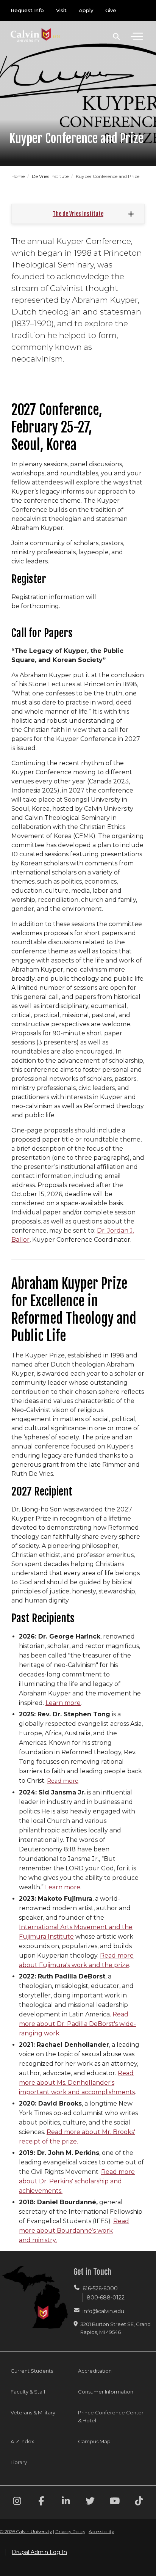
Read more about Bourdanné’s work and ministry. (74, 2231)
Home (19, 176)
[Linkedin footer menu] (66, 2502)
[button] (116, 36)
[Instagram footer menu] (17, 2502)
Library (19, 2462)
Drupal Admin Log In (39, 2552)
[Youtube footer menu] (115, 2502)
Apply (86, 10)
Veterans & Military (33, 2412)
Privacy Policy (70, 2531)
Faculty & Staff (28, 2392)
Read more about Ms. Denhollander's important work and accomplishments (77, 2083)
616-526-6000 (100, 2288)
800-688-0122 (106, 2298)
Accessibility (101, 2531)
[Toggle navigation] (137, 36)
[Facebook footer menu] (41, 2502)
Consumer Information (106, 2392)
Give (111, 10)
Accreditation (95, 2371)
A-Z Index (22, 2441)
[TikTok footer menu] (139, 2502)
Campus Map (94, 2441)
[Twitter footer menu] (90, 2502)
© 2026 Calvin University (26, 2531)
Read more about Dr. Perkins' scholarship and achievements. (77, 2181)
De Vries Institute (51, 176)
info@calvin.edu (103, 2311)
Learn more (63, 1703)
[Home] (36, 28)
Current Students (32, 2371)
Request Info (27, 10)
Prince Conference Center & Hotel (111, 2416)
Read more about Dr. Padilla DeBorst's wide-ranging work (77, 2024)
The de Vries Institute (78, 214)
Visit (61, 10)
